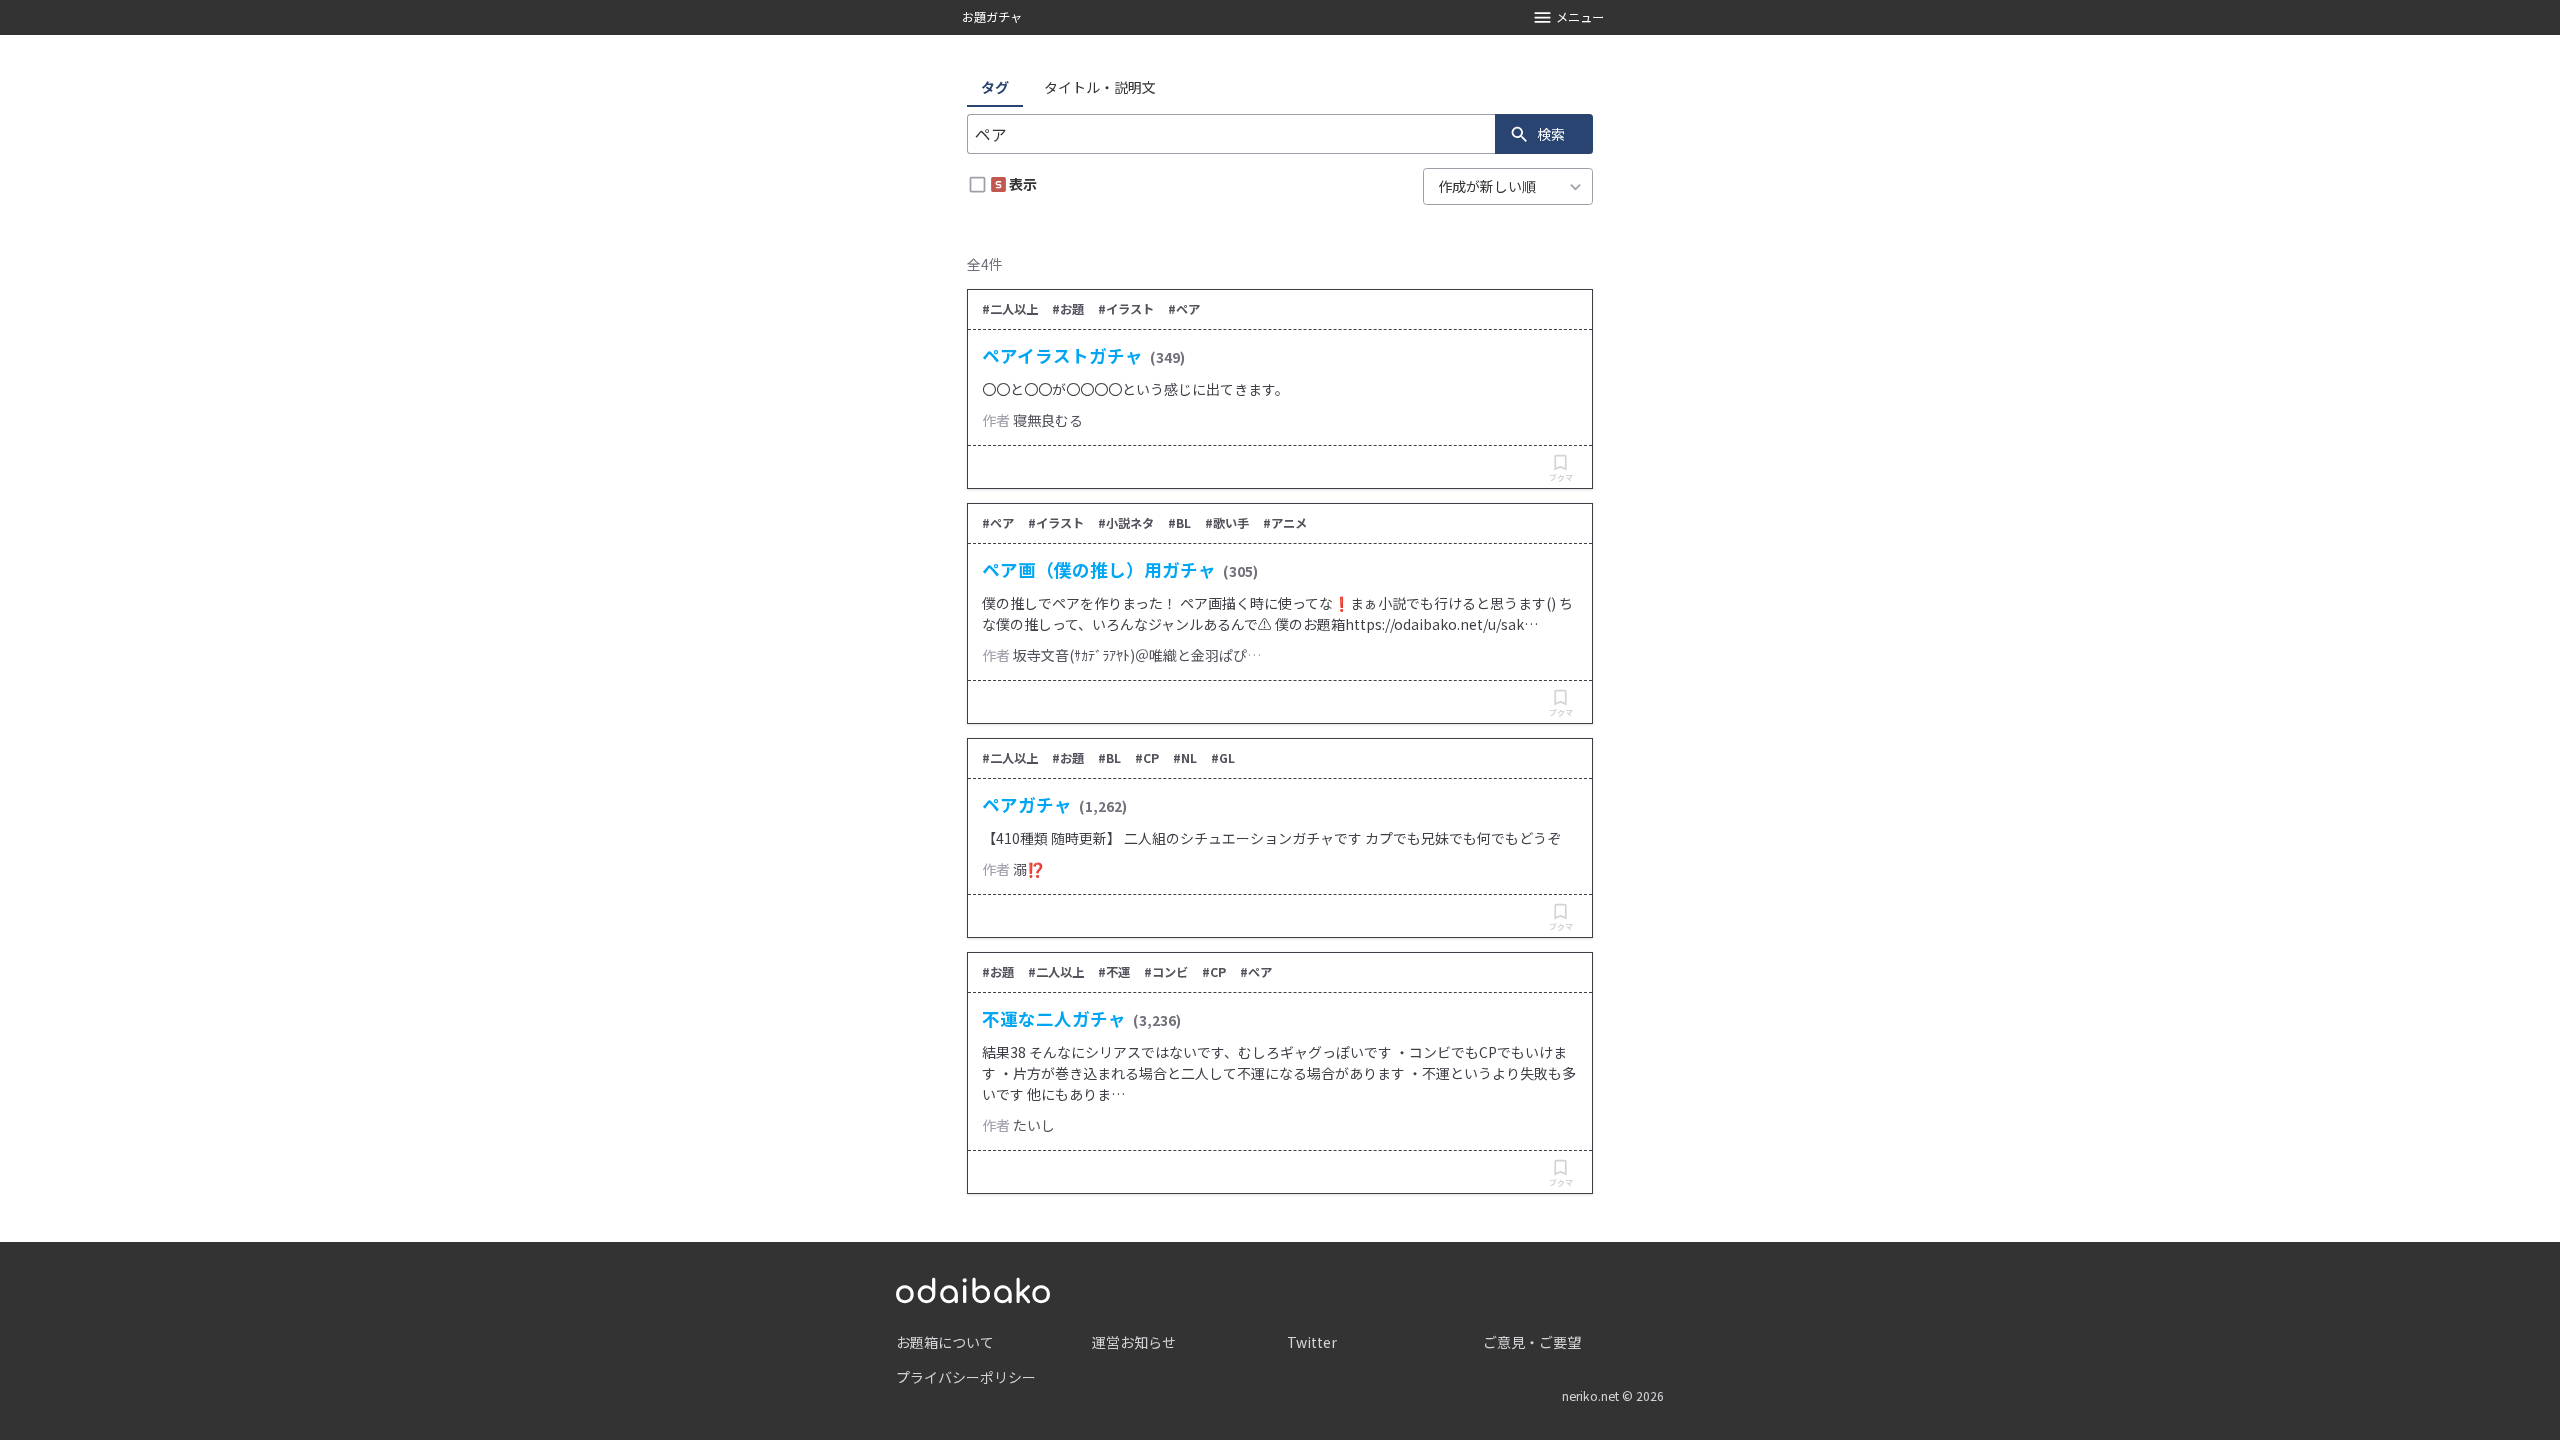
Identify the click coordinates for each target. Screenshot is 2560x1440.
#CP (1147, 758)
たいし (1034, 1125)
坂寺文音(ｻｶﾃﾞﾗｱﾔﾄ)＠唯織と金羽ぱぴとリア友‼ (1162, 655)
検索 (1551, 134)
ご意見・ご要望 (1532, 1342)
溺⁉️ (1028, 869)
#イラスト (1126, 309)
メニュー (1580, 17)
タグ (995, 87)
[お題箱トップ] (973, 1288)
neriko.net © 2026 (1613, 1396)
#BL (1179, 523)
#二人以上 (1010, 309)
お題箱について (945, 1342)
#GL (1223, 758)
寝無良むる (1048, 420)
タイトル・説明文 (1100, 87)
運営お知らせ (1134, 1342)
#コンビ (1166, 972)
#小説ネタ (1126, 523)
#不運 (1114, 972)
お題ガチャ (992, 17)
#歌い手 (1227, 523)
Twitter (1312, 1342)
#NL (1185, 758)
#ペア (1184, 309)
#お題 (1068, 309)
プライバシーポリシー (966, 1377)
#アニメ (1285, 523)
